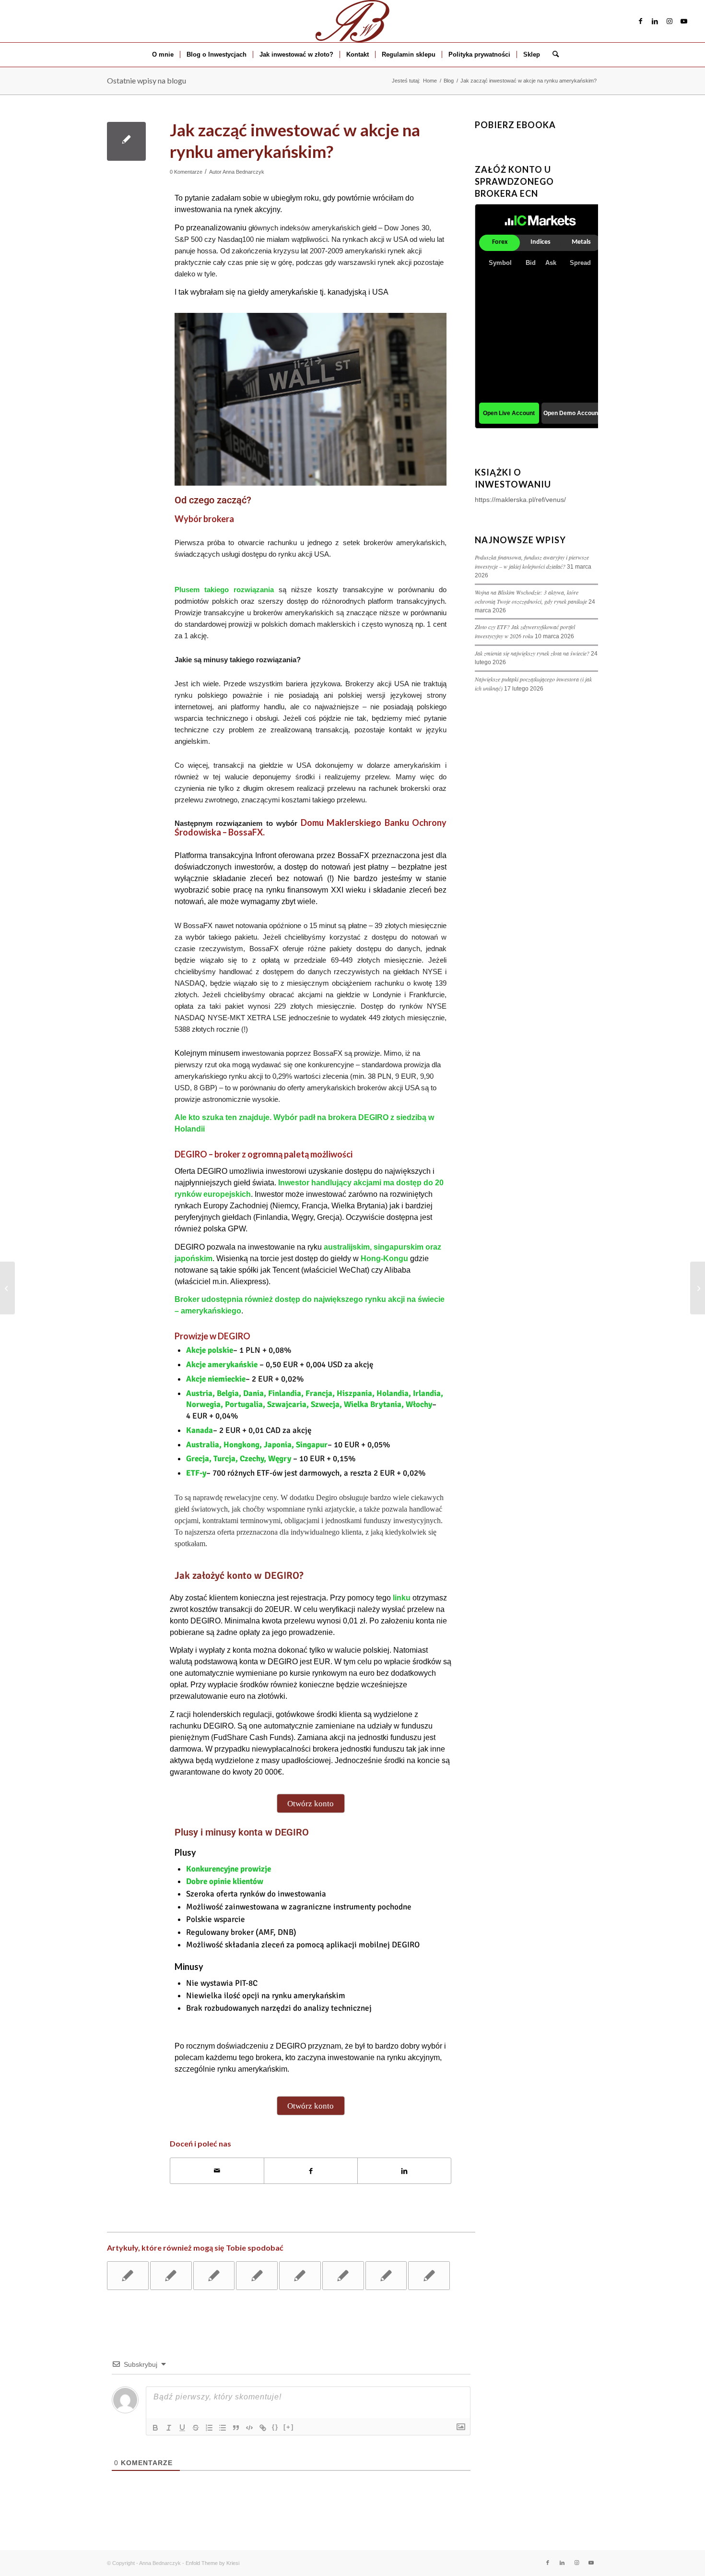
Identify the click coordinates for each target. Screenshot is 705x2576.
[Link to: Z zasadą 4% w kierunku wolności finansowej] (257, 2276)
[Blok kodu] (249, 2428)
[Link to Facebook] (641, 21)
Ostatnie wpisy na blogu (147, 80)
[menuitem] (163, 55)
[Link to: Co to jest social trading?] (214, 2276)
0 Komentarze (186, 172)
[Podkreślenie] (182, 2428)
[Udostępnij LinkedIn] (404, 2171)
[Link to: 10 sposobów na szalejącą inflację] (429, 2276)
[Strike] (196, 2428)
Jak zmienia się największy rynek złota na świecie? (532, 653)
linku (401, 1598)
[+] (289, 2427)
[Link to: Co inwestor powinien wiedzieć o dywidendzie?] (171, 2276)
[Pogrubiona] (155, 2428)
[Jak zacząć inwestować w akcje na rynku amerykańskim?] (126, 141)
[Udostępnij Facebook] (311, 2171)
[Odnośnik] (263, 2428)
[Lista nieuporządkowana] (223, 2428)
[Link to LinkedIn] (655, 21)
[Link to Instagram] (670, 21)
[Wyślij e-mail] (217, 2171)
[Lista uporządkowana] (209, 2428)
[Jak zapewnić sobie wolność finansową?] (7, 1288)
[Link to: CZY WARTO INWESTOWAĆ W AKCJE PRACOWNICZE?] (300, 2276)
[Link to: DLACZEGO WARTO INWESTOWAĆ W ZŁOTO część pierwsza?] (343, 2276)
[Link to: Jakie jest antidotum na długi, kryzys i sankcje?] (386, 2276)
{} (275, 2427)
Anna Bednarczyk (243, 172)
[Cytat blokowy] (236, 2428)
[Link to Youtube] (684, 21)
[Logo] (352, 21)
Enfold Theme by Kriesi (212, 2563)
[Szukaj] (552, 55)
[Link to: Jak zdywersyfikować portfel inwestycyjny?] (128, 2276)
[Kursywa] (169, 2428)
